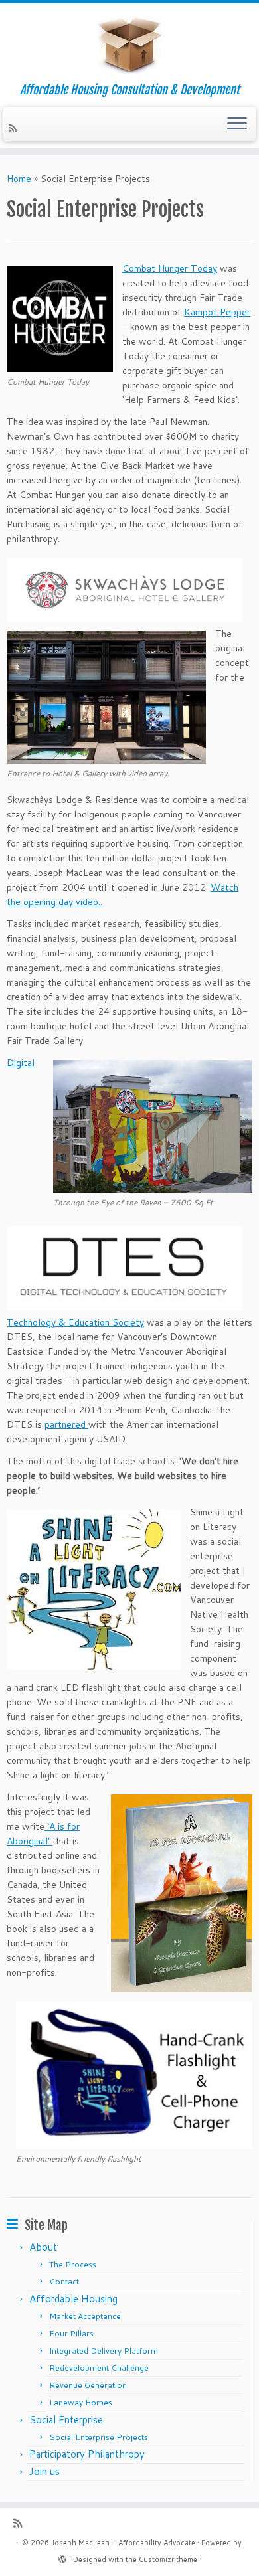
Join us (44, 2471)
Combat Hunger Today (170, 268)
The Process (73, 2264)
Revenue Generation (88, 2385)
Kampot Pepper (217, 312)
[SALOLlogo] (94, 1662)
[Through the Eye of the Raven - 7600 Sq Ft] (153, 1185)
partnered (66, 1424)
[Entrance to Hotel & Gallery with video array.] (106, 756)
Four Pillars (71, 2333)
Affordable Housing (73, 2299)
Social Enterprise (66, 2420)
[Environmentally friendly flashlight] (134, 2142)
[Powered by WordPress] (62, 2557)
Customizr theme (168, 2559)
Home (19, 179)
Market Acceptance (85, 2316)
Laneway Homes (81, 2402)
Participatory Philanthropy (87, 2454)
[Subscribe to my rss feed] (15, 128)
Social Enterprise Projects (99, 2437)
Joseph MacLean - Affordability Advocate (123, 2543)
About (43, 2247)
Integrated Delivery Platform (104, 2351)
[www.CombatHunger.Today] (60, 365)
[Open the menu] (237, 124)
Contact (64, 2281)
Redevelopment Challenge (99, 2368)
